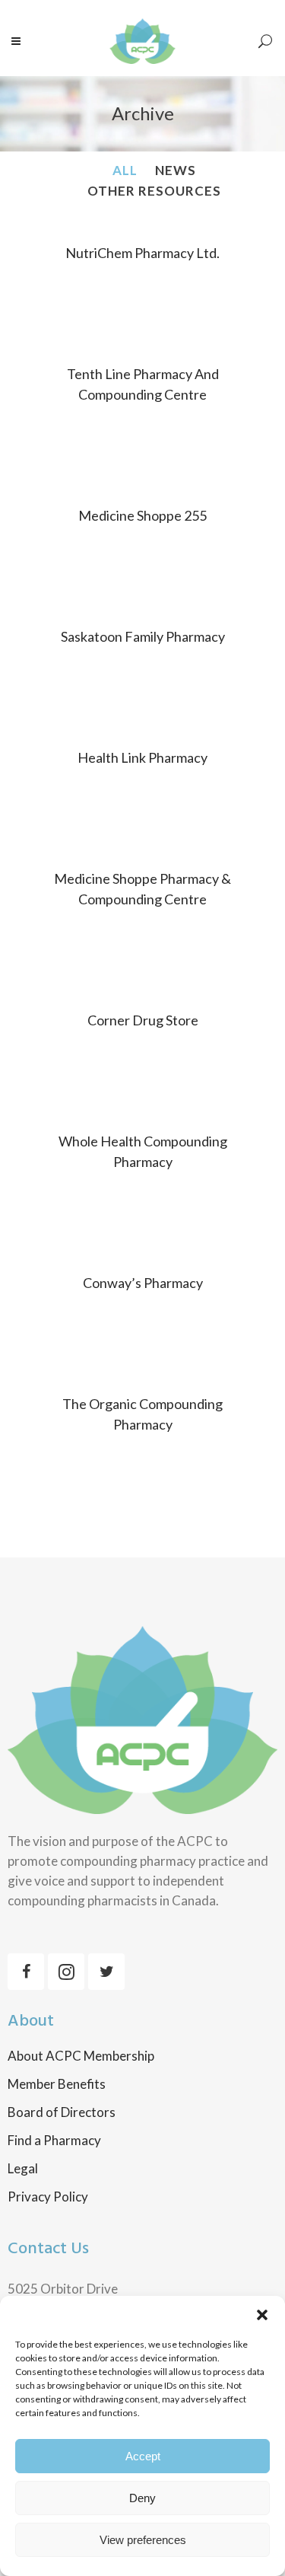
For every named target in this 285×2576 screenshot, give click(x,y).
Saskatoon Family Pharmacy (143, 636)
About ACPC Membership (81, 2056)
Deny (142, 2498)
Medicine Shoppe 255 (142, 515)
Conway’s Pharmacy (143, 1283)
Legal (23, 2169)
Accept (143, 2456)
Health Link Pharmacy (142, 757)
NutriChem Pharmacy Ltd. (142, 253)
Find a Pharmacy (54, 2141)
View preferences (143, 2540)
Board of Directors (62, 2112)
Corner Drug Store (143, 1020)
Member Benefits (57, 2084)
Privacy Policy (48, 2197)
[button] (262, 2315)
